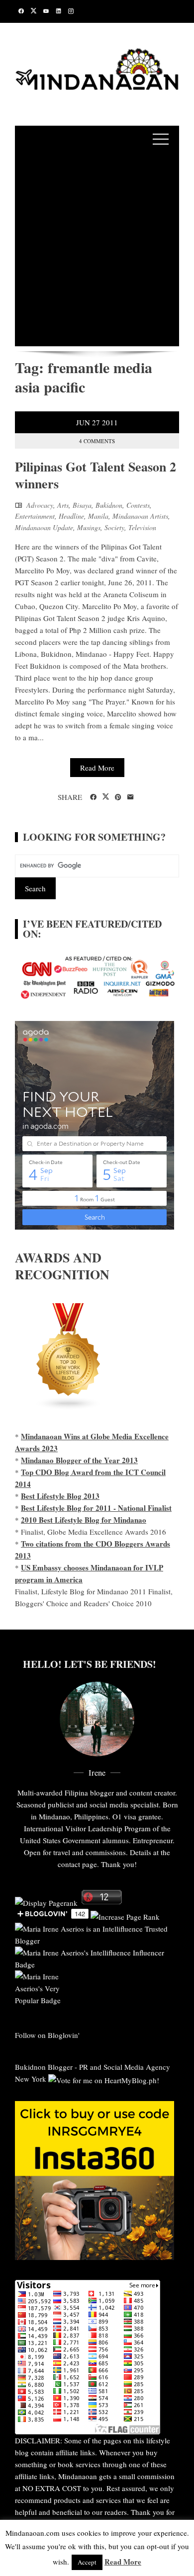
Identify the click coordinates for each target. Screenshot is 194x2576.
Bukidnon (109, 505)
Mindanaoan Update (44, 527)
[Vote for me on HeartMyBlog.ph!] (104, 2079)
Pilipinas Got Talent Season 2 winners (96, 475)
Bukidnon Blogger (44, 2067)
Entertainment (35, 516)
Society (114, 527)
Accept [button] (87, 2562)
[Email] (131, 797)
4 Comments (97, 441)
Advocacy (40, 505)
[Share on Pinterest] (118, 797)
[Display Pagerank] (46, 1901)
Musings (89, 527)
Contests (138, 505)
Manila (98, 516)
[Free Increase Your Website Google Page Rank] (125, 1916)
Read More (97, 768)
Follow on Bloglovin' (47, 2035)
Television (142, 527)
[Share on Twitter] (106, 797)
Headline (71, 516)
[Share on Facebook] (93, 797)
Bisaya (82, 505)
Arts (63, 505)
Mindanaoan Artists (140, 516)
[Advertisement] (97, 249)
